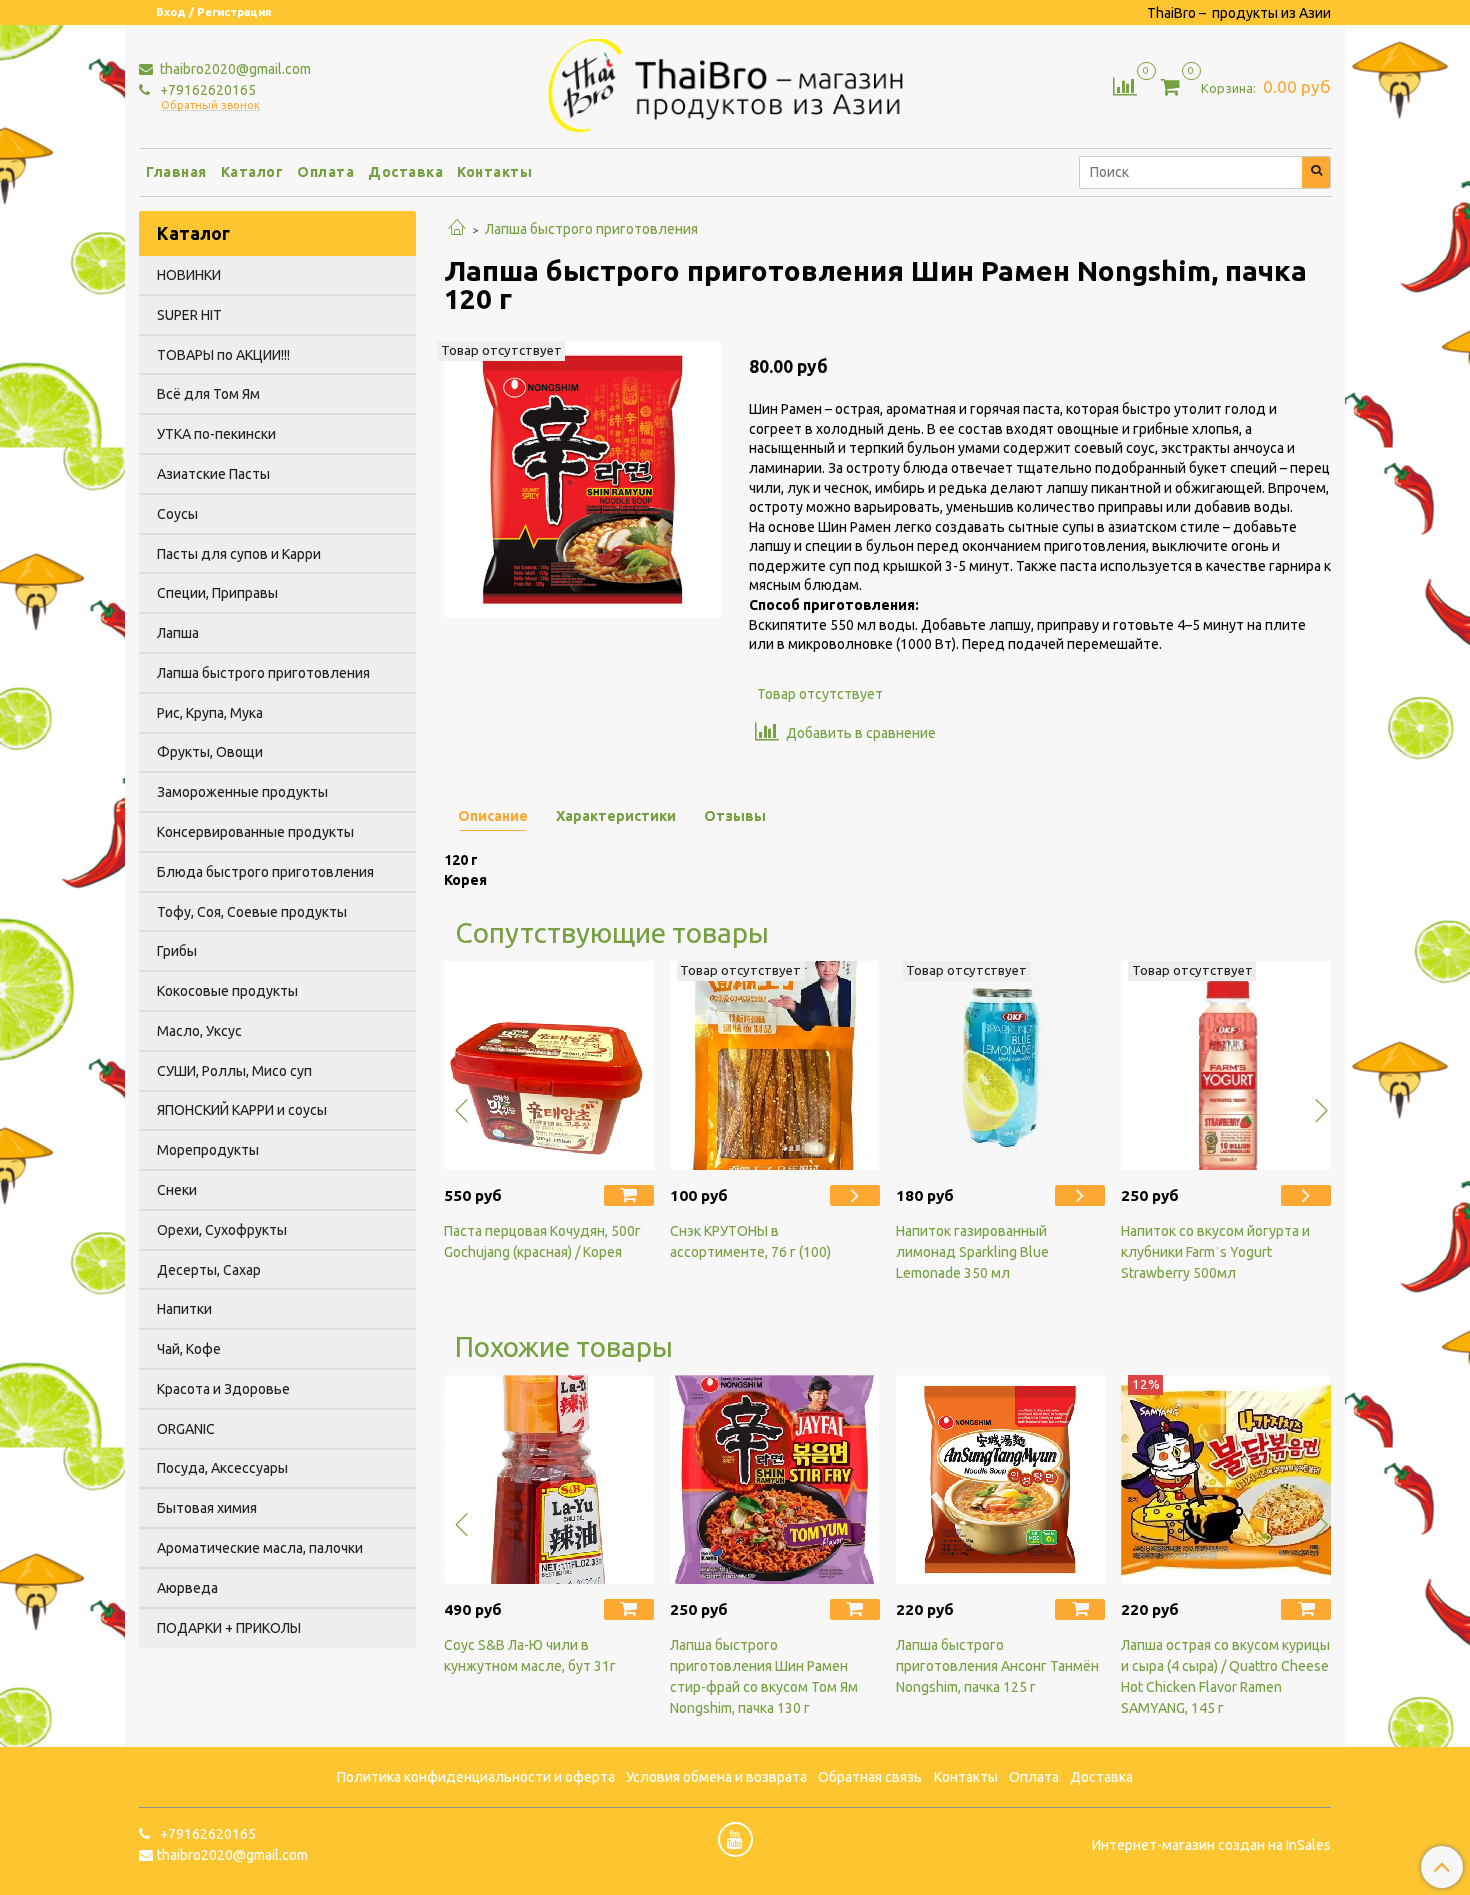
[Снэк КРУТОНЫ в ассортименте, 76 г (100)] (775, 1066)
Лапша (178, 633)
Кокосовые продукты (227, 991)
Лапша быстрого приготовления (591, 229)
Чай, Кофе (189, 1349)
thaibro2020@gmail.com (234, 69)
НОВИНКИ (189, 275)
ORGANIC (186, 1429)
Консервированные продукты (255, 832)
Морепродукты (208, 1150)
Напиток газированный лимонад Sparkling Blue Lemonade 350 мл (972, 1252)
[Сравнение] (1125, 85)
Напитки (184, 1309)
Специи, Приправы (217, 593)
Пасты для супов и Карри (239, 554)
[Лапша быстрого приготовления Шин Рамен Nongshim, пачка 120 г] (582, 478)
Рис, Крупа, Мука (210, 713)
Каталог (252, 172)
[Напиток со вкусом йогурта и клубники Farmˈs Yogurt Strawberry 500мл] (1226, 1066)
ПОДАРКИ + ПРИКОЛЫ (229, 1628)
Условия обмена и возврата (716, 1777)
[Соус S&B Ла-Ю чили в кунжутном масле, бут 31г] (549, 1480)
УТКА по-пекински (216, 434)
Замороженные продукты (242, 792)
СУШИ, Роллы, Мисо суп (234, 1071)
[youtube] (735, 1839)
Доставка (405, 172)
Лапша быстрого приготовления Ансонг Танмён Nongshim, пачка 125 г (997, 1666)
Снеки (177, 1190)
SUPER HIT (189, 315)
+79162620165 (206, 90)
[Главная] (457, 229)
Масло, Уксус (199, 1031)
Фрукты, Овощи (210, 752)
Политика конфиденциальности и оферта (476, 1777)
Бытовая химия (207, 1508)
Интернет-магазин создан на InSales (1211, 1845)
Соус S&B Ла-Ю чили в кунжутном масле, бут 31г (530, 1655)
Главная (176, 172)
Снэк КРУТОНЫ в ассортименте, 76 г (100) (750, 1241)
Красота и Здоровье (223, 1389)
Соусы (177, 514)
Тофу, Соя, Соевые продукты (252, 912)
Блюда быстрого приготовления (265, 872)
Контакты (494, 172)
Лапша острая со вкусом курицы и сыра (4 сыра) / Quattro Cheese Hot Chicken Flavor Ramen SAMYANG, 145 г (1225, 1676)
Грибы (177, 951)
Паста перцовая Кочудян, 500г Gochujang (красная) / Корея (542, 1241)
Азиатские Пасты (213, 474)
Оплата (325, 172)
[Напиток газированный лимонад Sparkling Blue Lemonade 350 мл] (1001, 1066)
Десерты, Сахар (209, 1270)
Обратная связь (870, 1777)
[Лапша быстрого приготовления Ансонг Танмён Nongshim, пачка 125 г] (1001, 1480)
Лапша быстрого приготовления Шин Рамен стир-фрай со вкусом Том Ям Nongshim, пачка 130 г (764, 1676)
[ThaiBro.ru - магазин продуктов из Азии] (735, 83)
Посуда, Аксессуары (222, 1468)
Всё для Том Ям (208, 394)
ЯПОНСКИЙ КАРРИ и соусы (242, 1110)
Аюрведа (187, 1588)
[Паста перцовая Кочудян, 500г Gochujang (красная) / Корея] (549, 1066)
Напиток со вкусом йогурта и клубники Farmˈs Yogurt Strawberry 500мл (1215, 1252)
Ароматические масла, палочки (260, 1548)
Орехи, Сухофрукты (222, 1230)
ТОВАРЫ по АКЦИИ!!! (223, 355)
